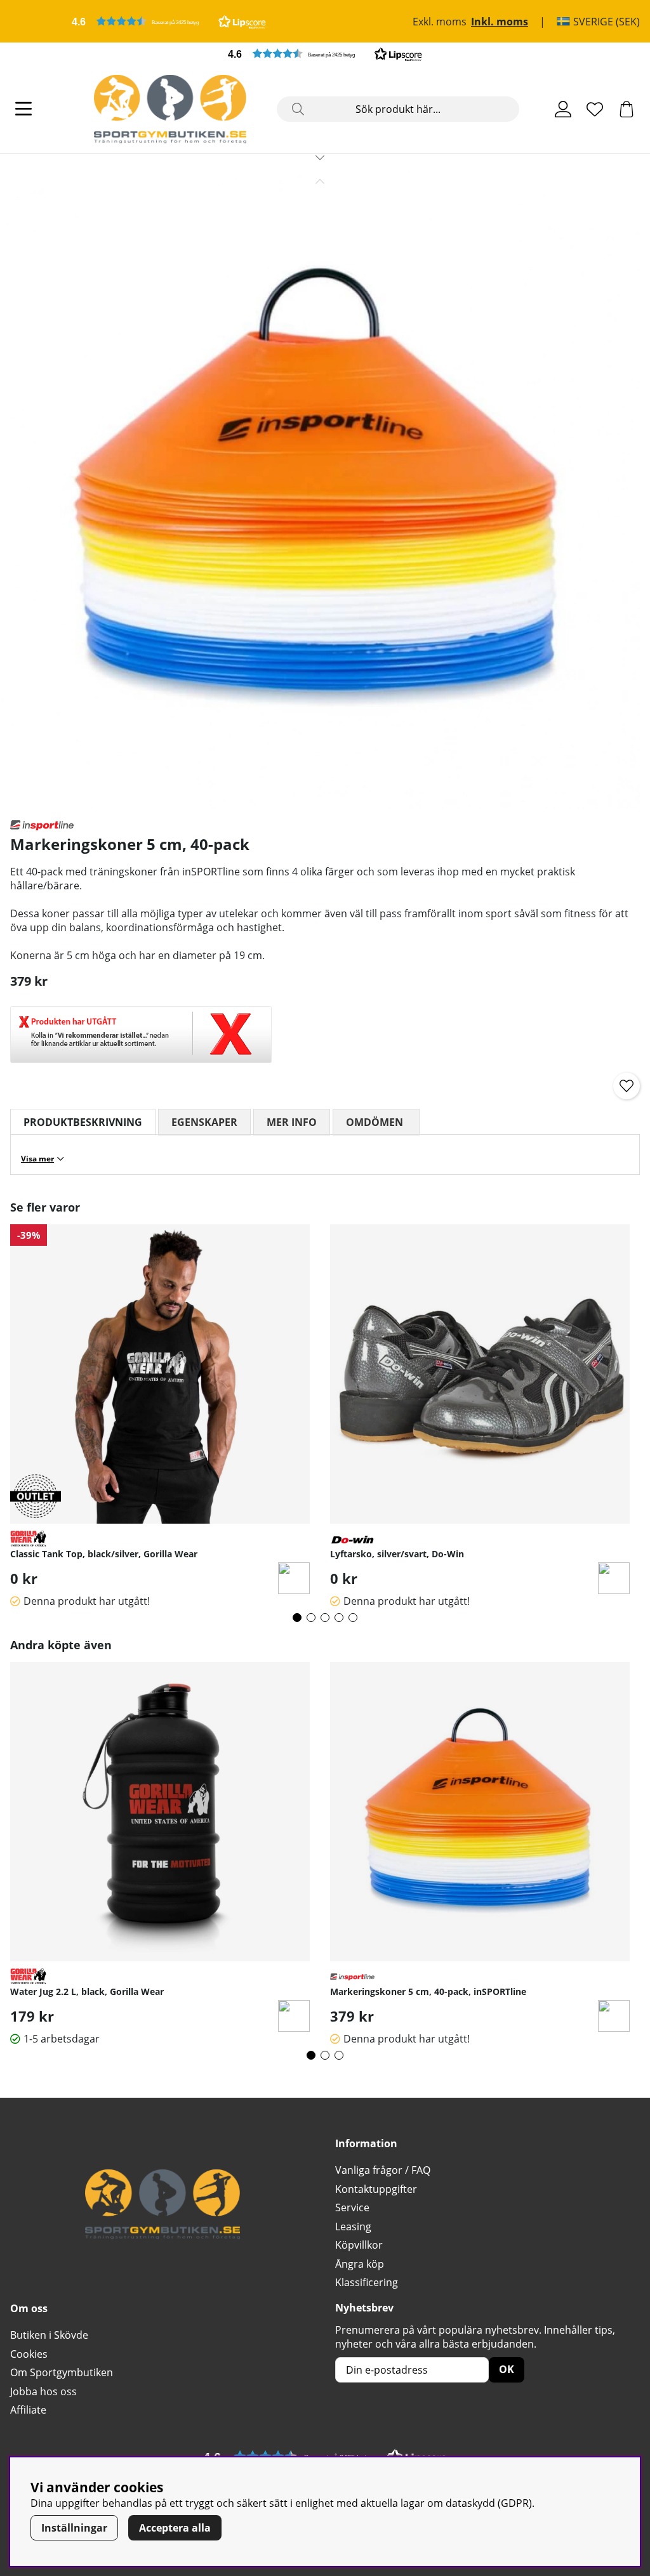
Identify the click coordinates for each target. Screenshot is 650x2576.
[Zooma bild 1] (320, 489)
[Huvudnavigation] (23, 109)
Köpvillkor (359, 2245)
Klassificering (367, 2282)
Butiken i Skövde (49, 2335)
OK (507, 2369)
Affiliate (28, 2410)
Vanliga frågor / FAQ (383, 2170)
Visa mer (37, 1159)
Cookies (29, 2354)
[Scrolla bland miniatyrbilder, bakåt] (320, 181)
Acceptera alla (175, 2528)
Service (352, 2207)
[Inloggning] (563, 109)
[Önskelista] (595, 109)
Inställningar (74, 2528)
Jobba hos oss (43, 2391)
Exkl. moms (440, 22)
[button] (169, 21)
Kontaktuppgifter (376, 2189)
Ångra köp (360, 2264)
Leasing (353, 2226)
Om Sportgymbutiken (62, 2372)
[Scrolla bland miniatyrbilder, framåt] (320, 157)
